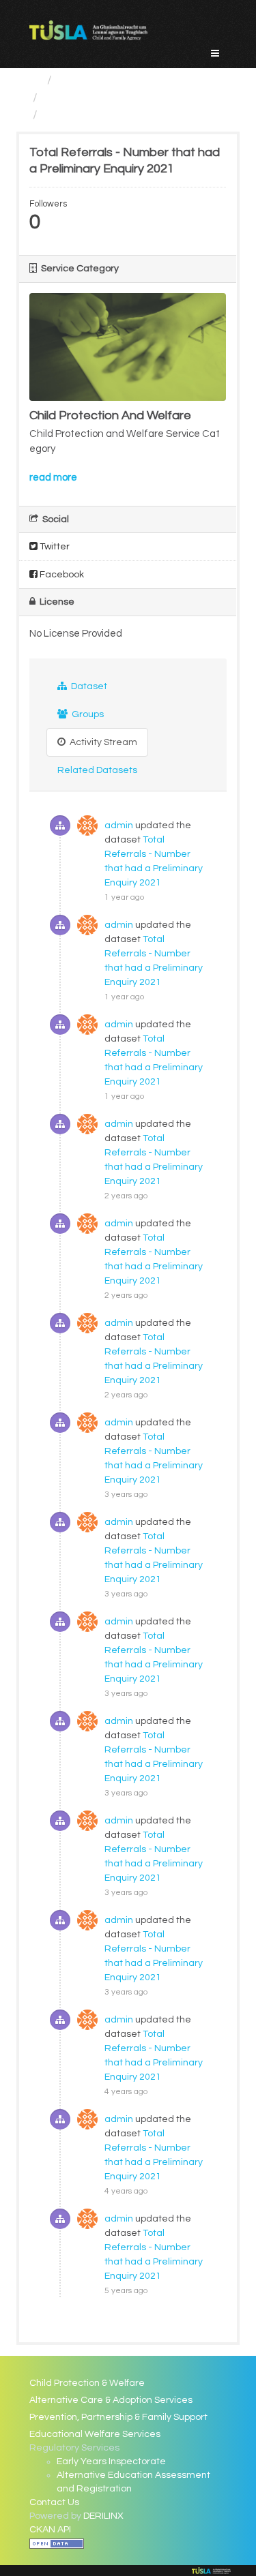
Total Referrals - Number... (116, 115)
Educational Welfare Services (95, 2434)
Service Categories (112, 80)
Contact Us (54, 2502)
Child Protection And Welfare (125, 98)
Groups (87, 714)
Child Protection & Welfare (87, 2383)
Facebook (61, 575)
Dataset (88, 686)
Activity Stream (102, 742)
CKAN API (50, 2530)
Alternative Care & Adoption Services (111, 2400)
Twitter (54, 547)
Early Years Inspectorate (111, 2461)
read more (53, 478)
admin (119, 825)
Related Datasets (97, 770)
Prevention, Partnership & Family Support (118, 2417)
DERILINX (103, 2516)
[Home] (35, 80)
